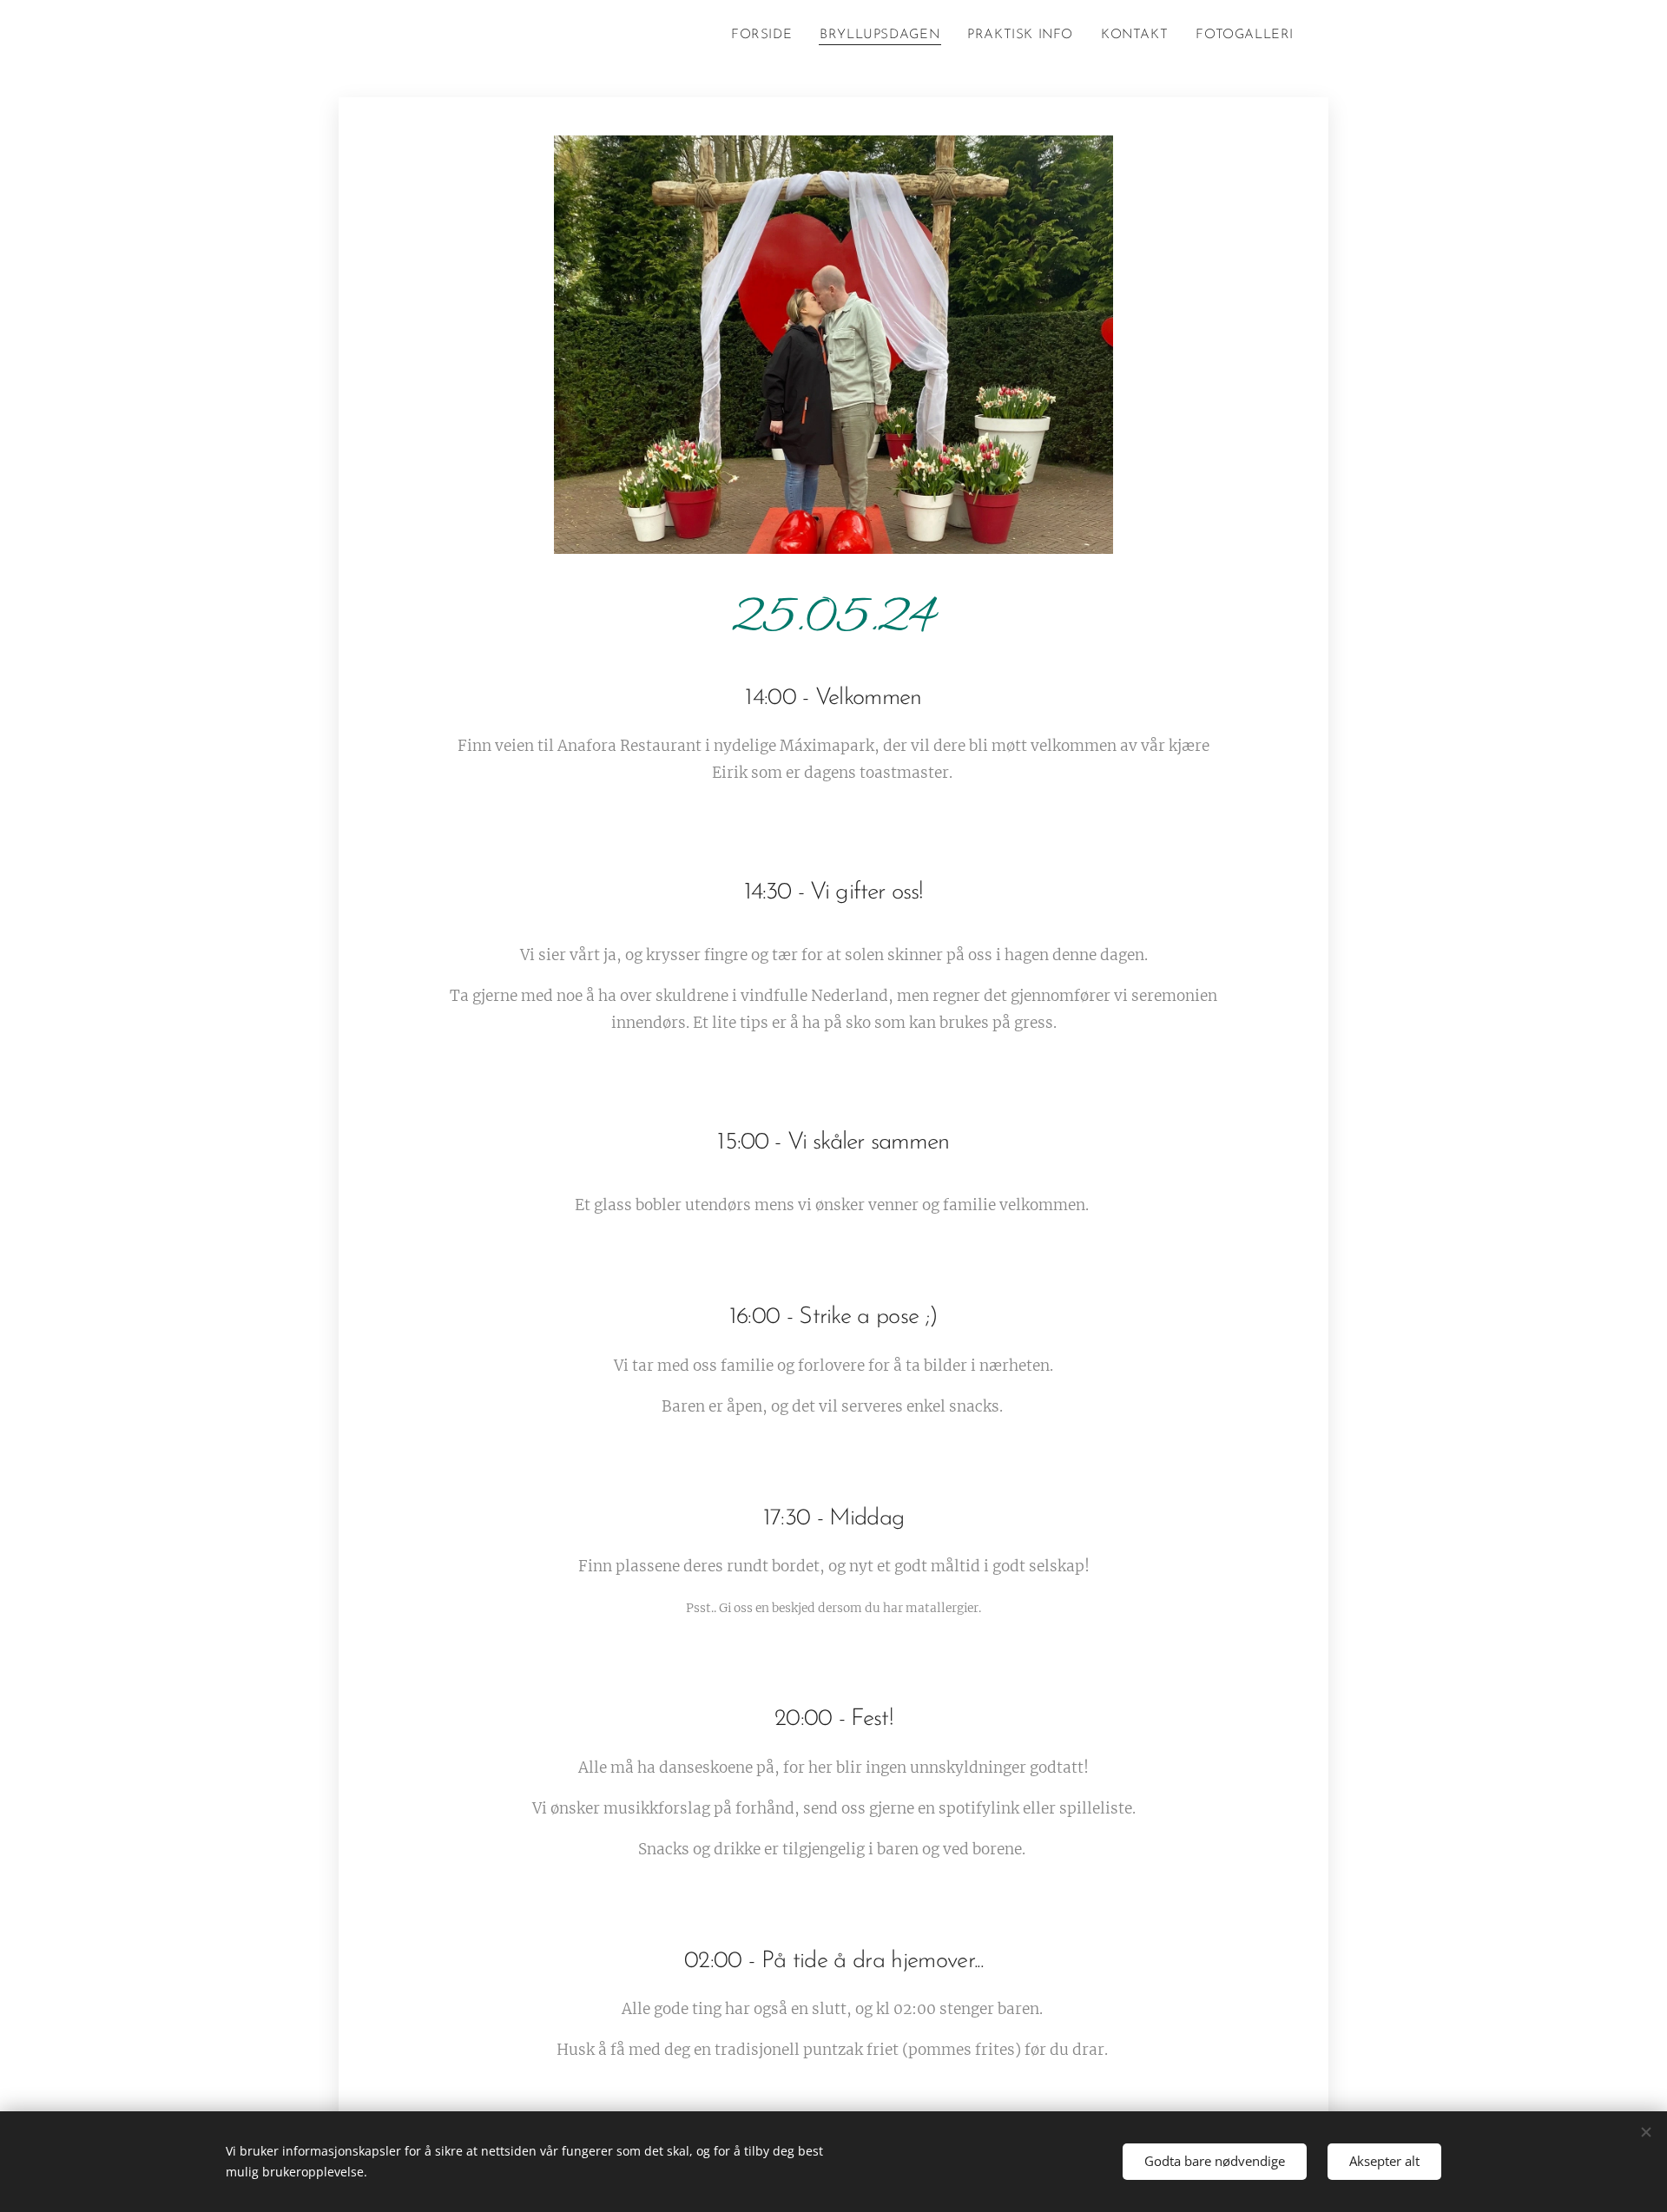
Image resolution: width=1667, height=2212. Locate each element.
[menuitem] (766, 36)
